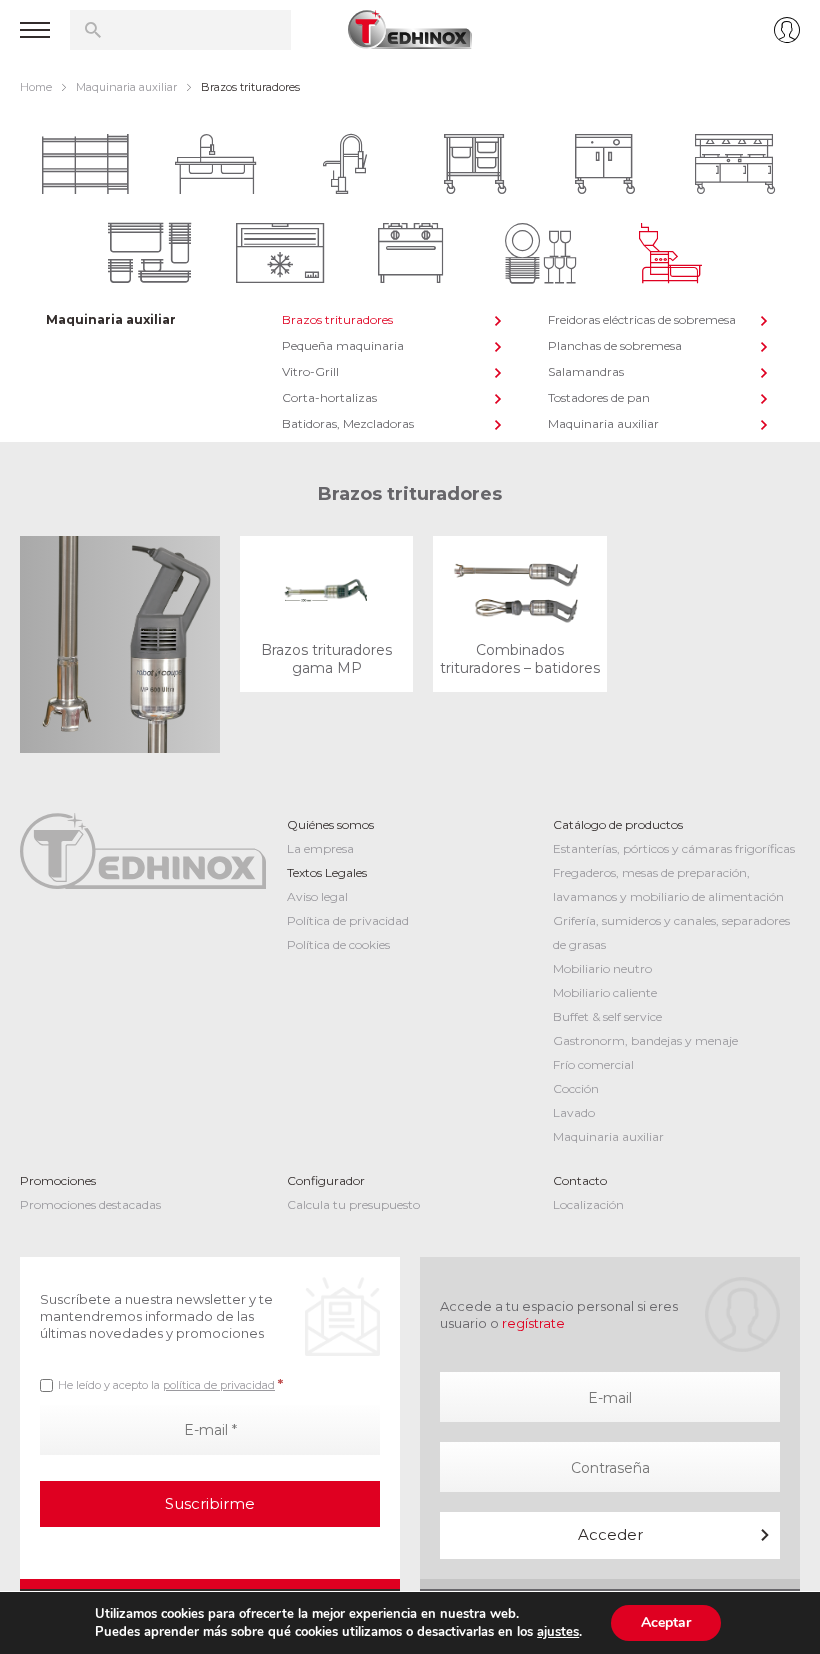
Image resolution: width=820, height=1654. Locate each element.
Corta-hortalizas (329, 397)
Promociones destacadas (90, 1204)
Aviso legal (317, 896)
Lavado (574, 1112)
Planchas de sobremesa (615, 345)
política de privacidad (219, 1385)
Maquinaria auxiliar (126, 87)
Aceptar (666, 1622)
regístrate (533, 1323)
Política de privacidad (348, 920)
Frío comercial (593, 1064)
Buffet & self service (607, 1016)
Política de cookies (338, 944)
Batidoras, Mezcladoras (348, 423)
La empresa (320, 848)
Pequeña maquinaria (343, 345)
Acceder (610, 1534)
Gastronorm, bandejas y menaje (645, 1040)
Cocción (576, 1088)
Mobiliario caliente (605, 992)
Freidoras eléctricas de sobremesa (642, 319)
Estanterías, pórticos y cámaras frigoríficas (674, 848)
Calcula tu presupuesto (353, 1204)
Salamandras (586, 371)
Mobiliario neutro (602, 968)
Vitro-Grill (310, 371)
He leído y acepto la (170, 1384)
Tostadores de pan (599, 397)
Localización (588, 1204)
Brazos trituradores (337, 319)
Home (36, 87)
